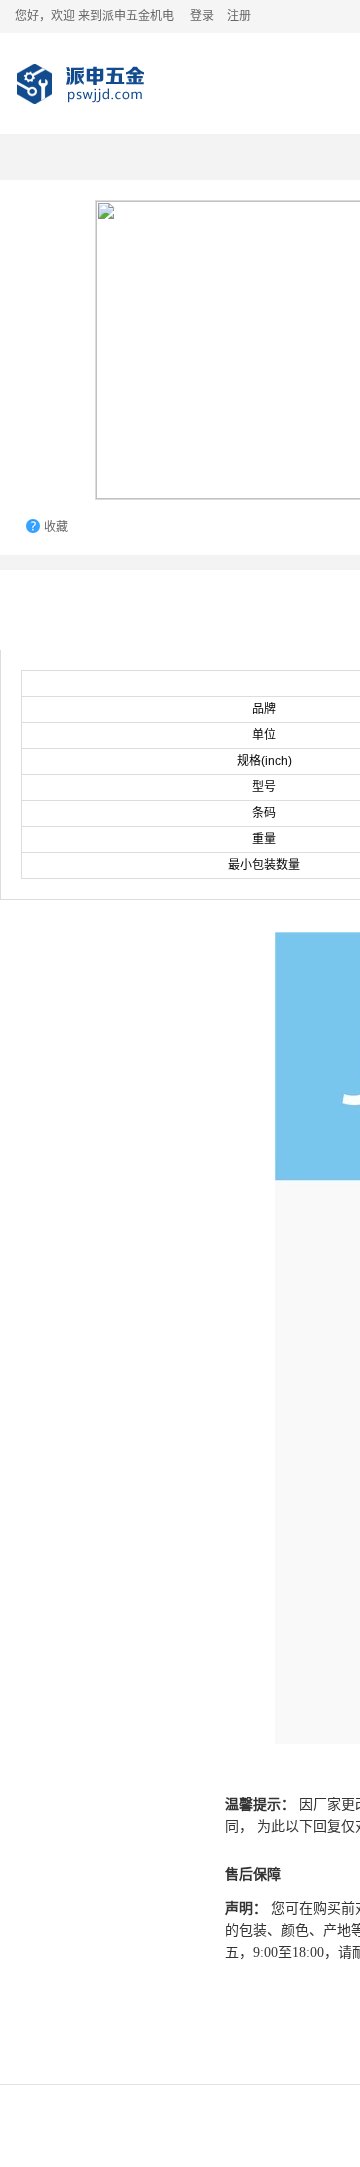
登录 (202, 16)
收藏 (56, 527)
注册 (239, 16)
